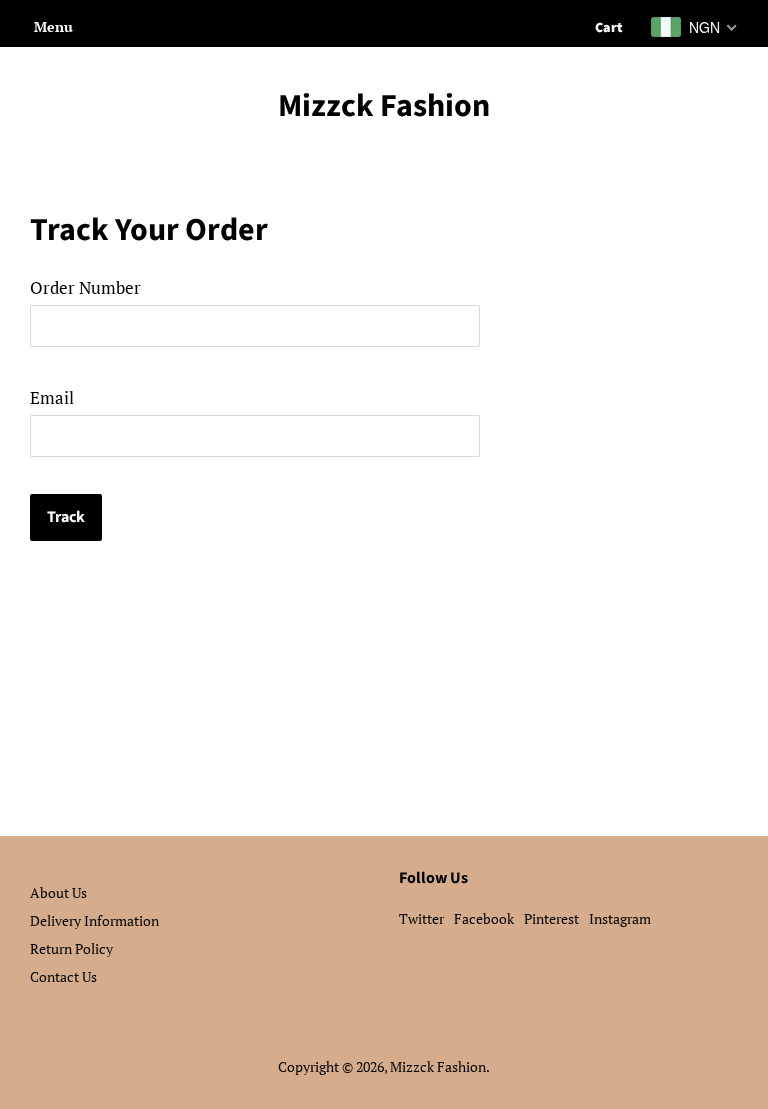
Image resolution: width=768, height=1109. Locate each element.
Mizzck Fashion (384, 106)
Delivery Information (94, 920)
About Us (58, 892)
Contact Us (63, 976)
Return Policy (71, 948)
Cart (609, 28)
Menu (53, 26)
